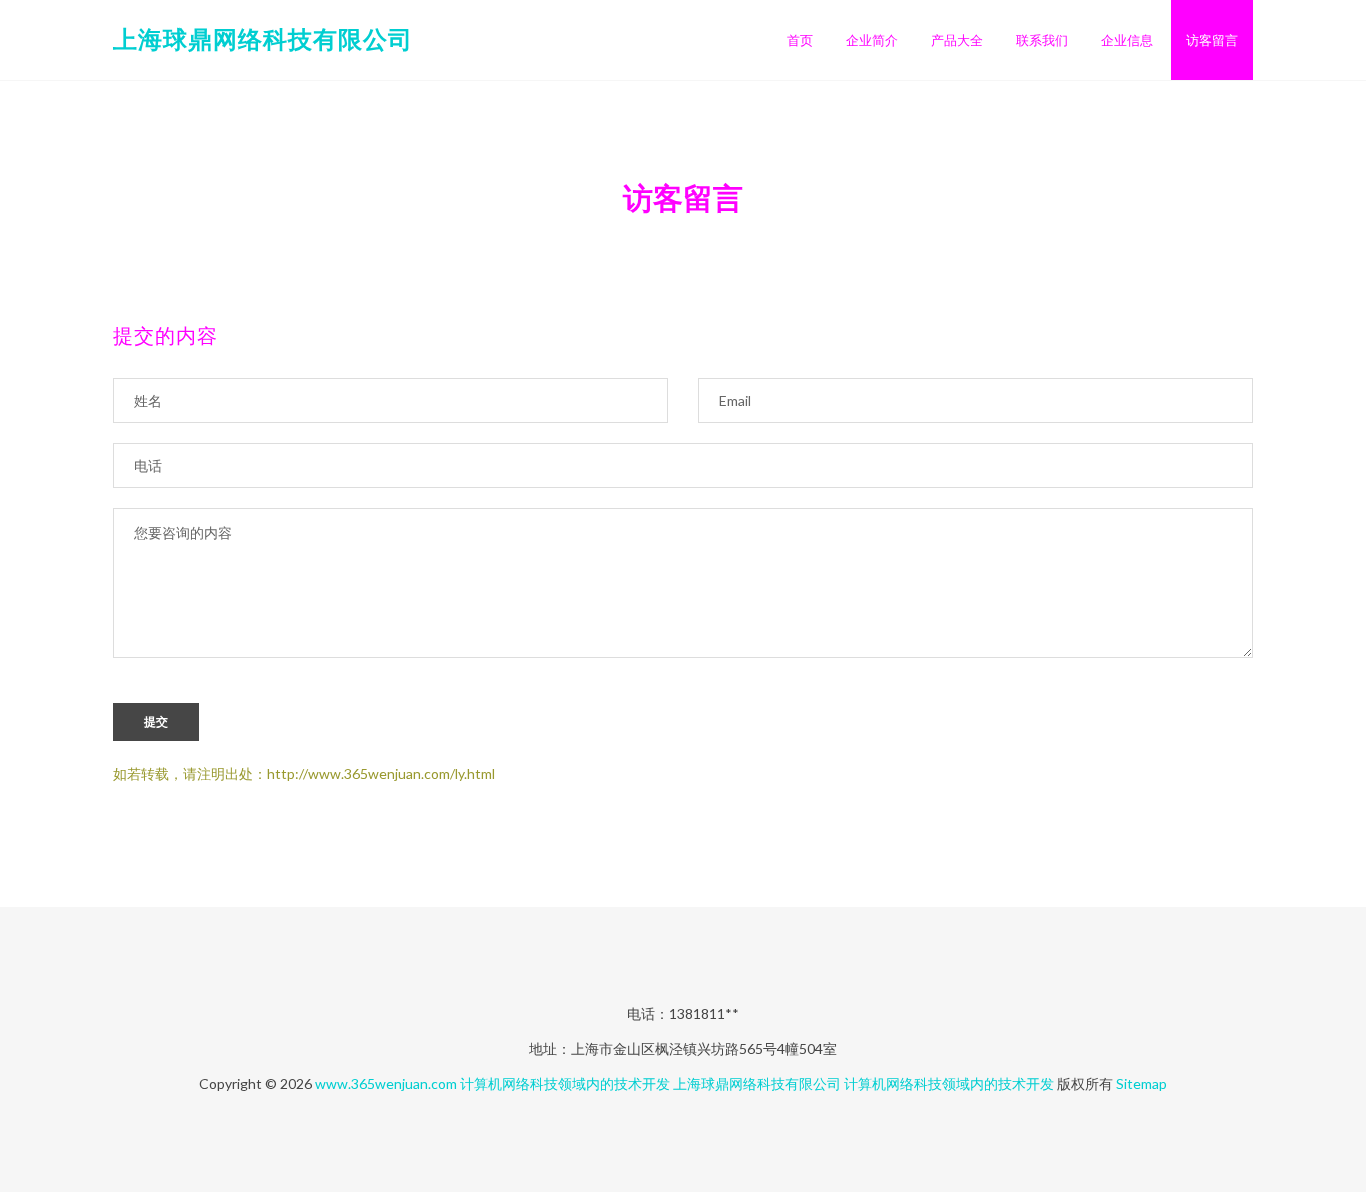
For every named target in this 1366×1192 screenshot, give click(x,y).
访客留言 (1212, 40)
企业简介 (872, 40)
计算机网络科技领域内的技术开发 (565, 1083)
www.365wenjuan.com (386, 1083)
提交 (156, 722)
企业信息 (1127, 40)
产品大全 (957, 40)
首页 (800, 40)
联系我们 (1042, 40)
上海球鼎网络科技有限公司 (263, 38)
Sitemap (1141, 1083)
